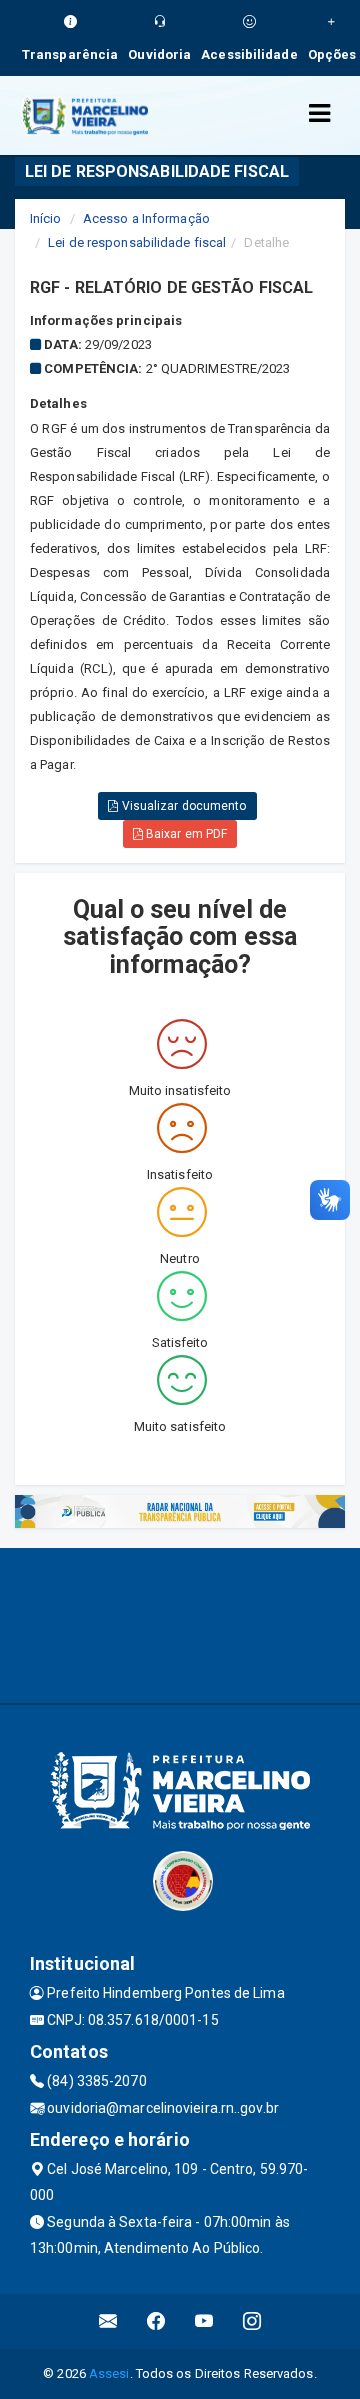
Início (46, 218)
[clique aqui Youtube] (204, 2321)
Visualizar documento (183, 806)
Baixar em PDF (185, 834)
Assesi (109, 2373)
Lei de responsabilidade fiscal (137, 242)
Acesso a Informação (146, 218)
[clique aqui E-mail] (108, 2321)
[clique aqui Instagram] (252, 2321)
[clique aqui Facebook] (156, 2321)
